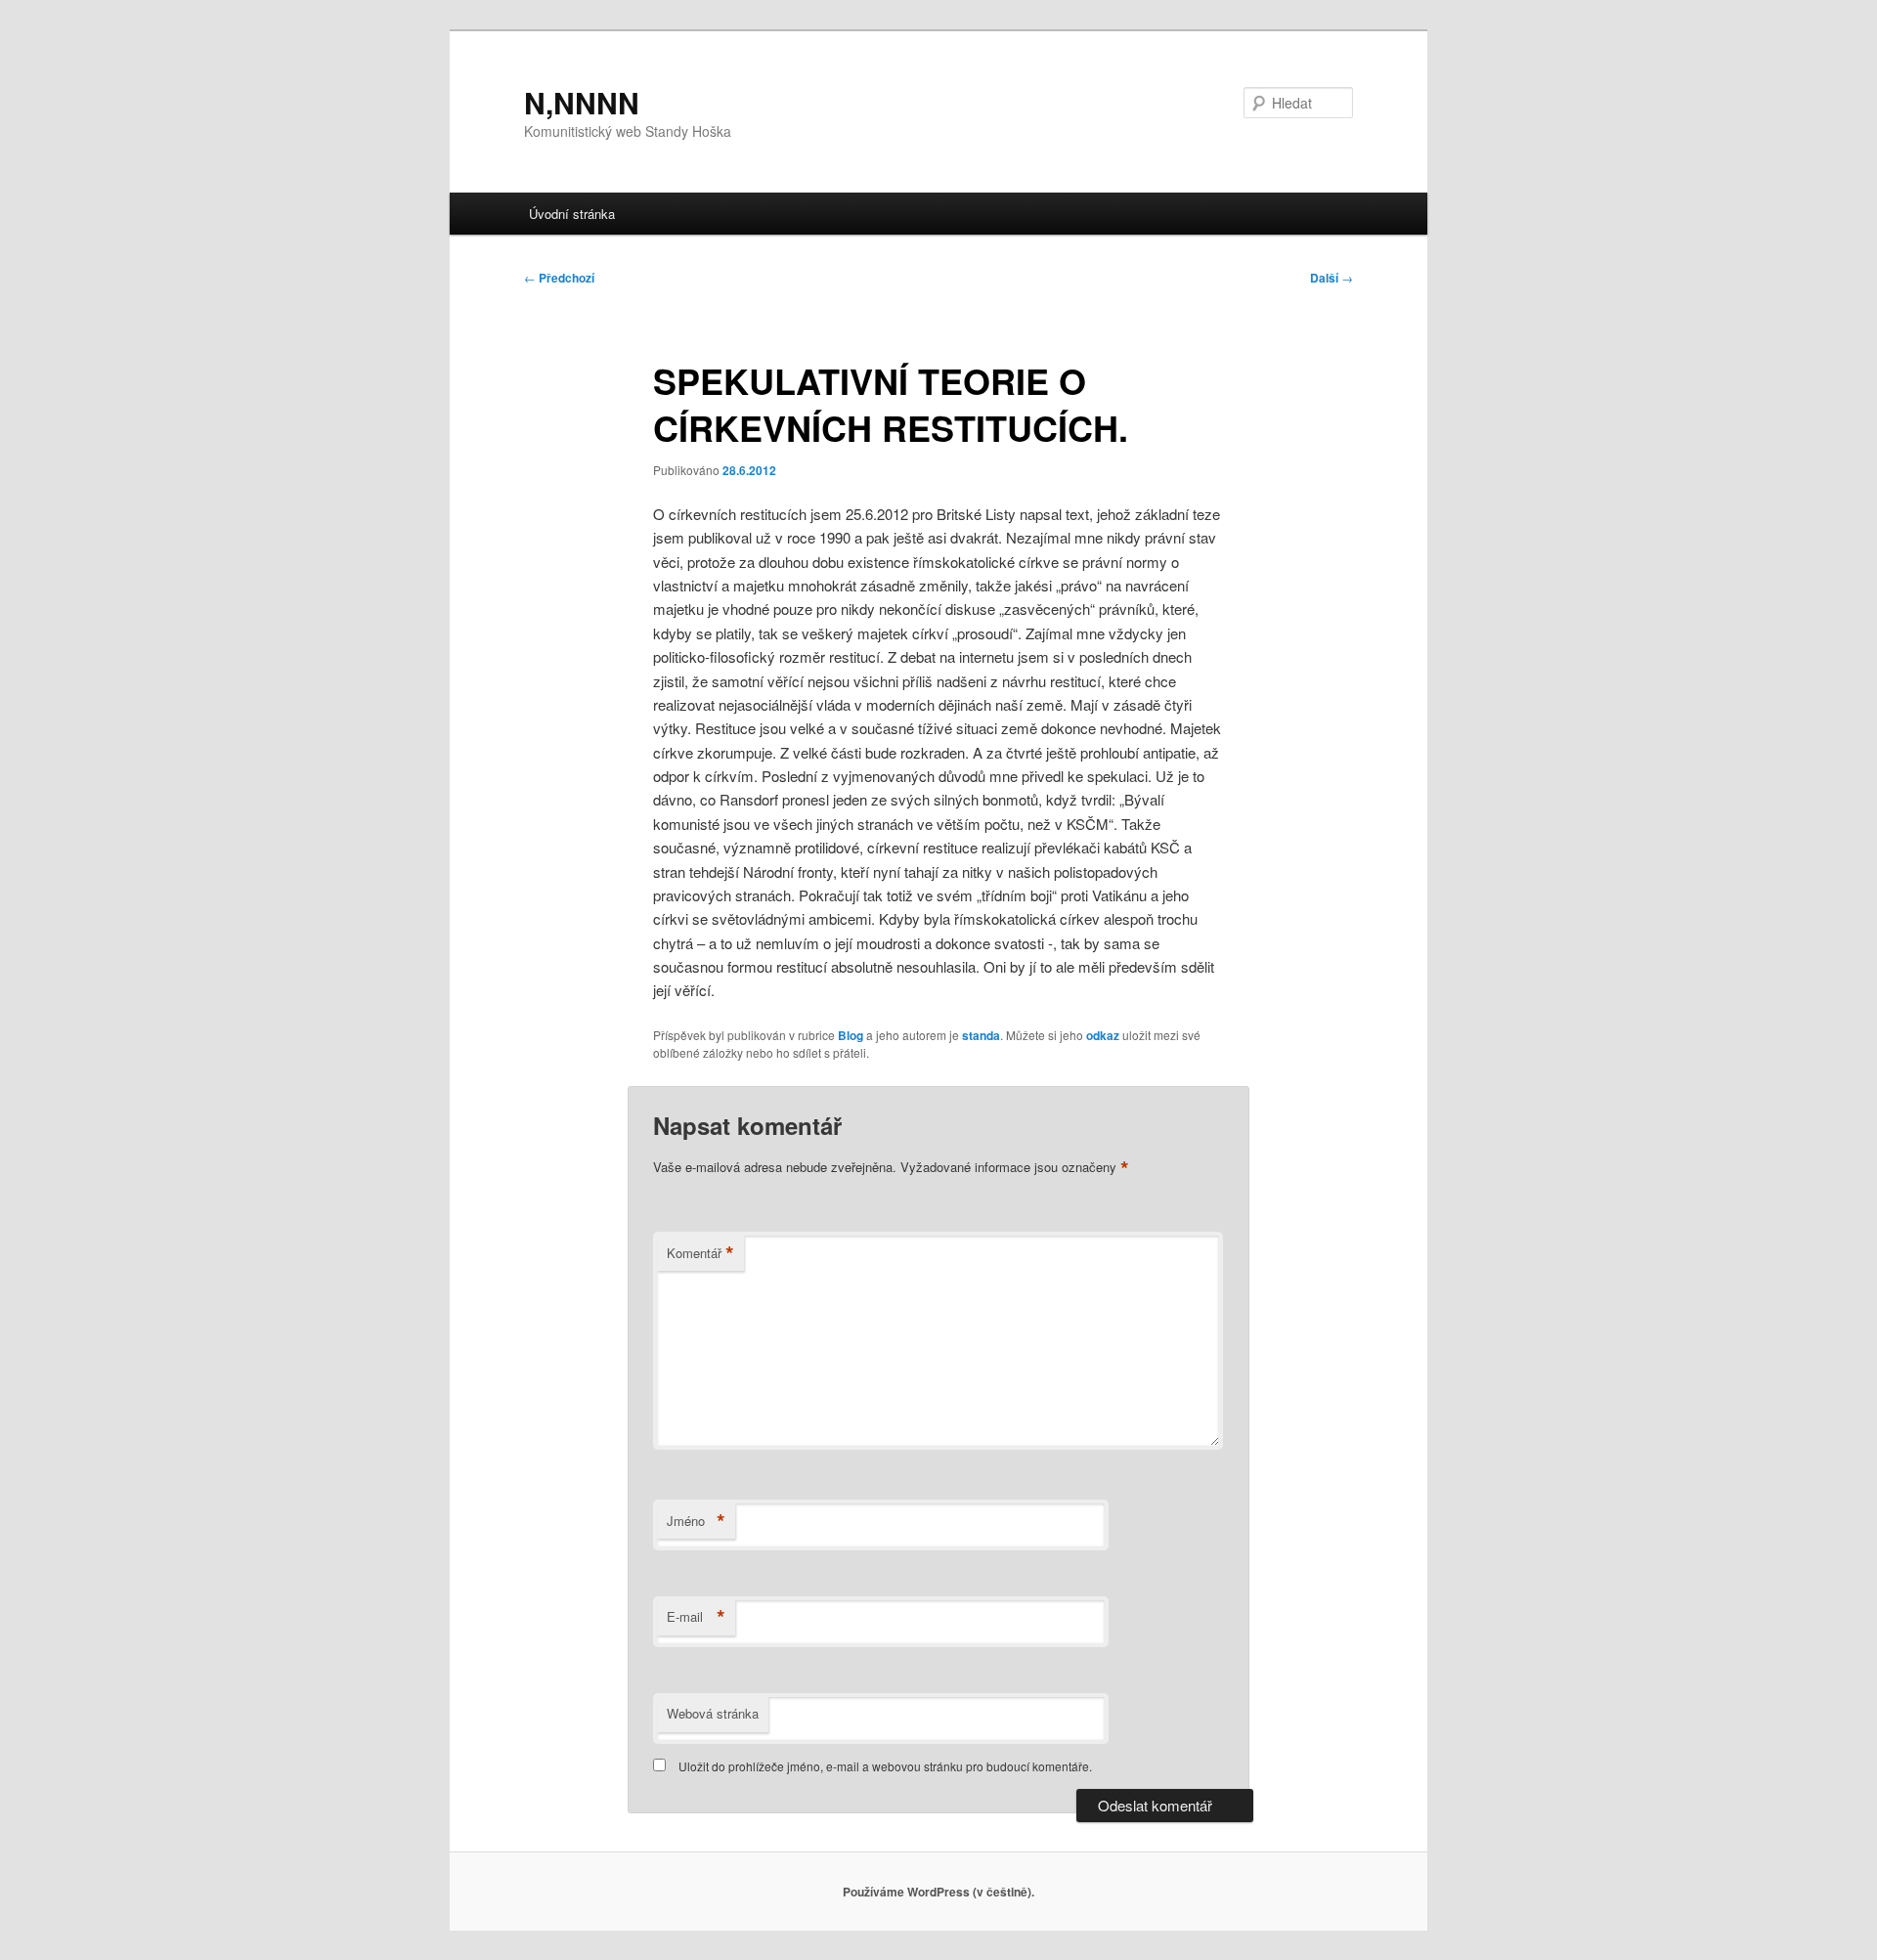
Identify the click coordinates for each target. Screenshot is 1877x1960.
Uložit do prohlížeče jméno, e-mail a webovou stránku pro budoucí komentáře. (885, 1766)
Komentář (700, 1253)
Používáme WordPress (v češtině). (938, 1892)
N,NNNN (582, 102)
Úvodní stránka (572, 214)
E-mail (696, 1617)
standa (981, 1035)
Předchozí (559, 278)
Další (1331, 278)
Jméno (696, 1521)
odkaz (1103, 1035)
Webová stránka (713, 1713)
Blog (851, 1035)
